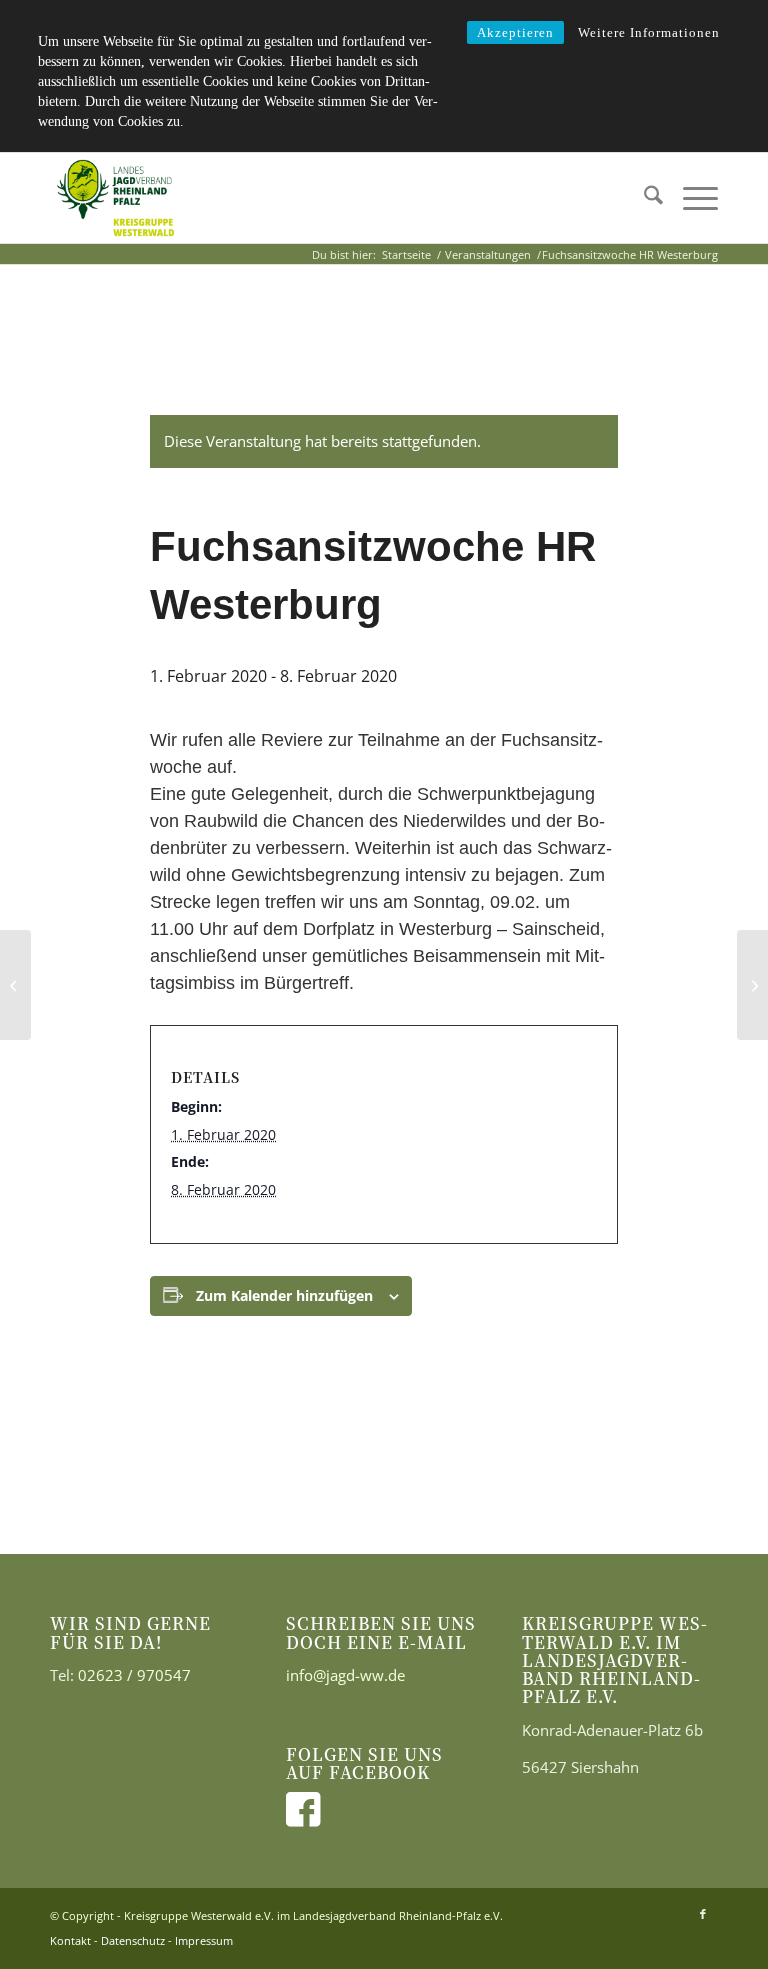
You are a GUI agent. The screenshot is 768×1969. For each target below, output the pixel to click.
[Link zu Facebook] (703, 1914)
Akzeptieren (515, 32)
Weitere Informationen (649, 32)
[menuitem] (643, 198)
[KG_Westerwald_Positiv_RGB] (115, 198)
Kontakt (70, 1940)
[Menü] (690, 198)
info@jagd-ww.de (345, 1675)
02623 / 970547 (134, 1675)
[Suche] (643, 198)
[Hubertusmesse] (15, 985)
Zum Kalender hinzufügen (284, 1295)
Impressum (204, 1940)
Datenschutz (133, 1940)
